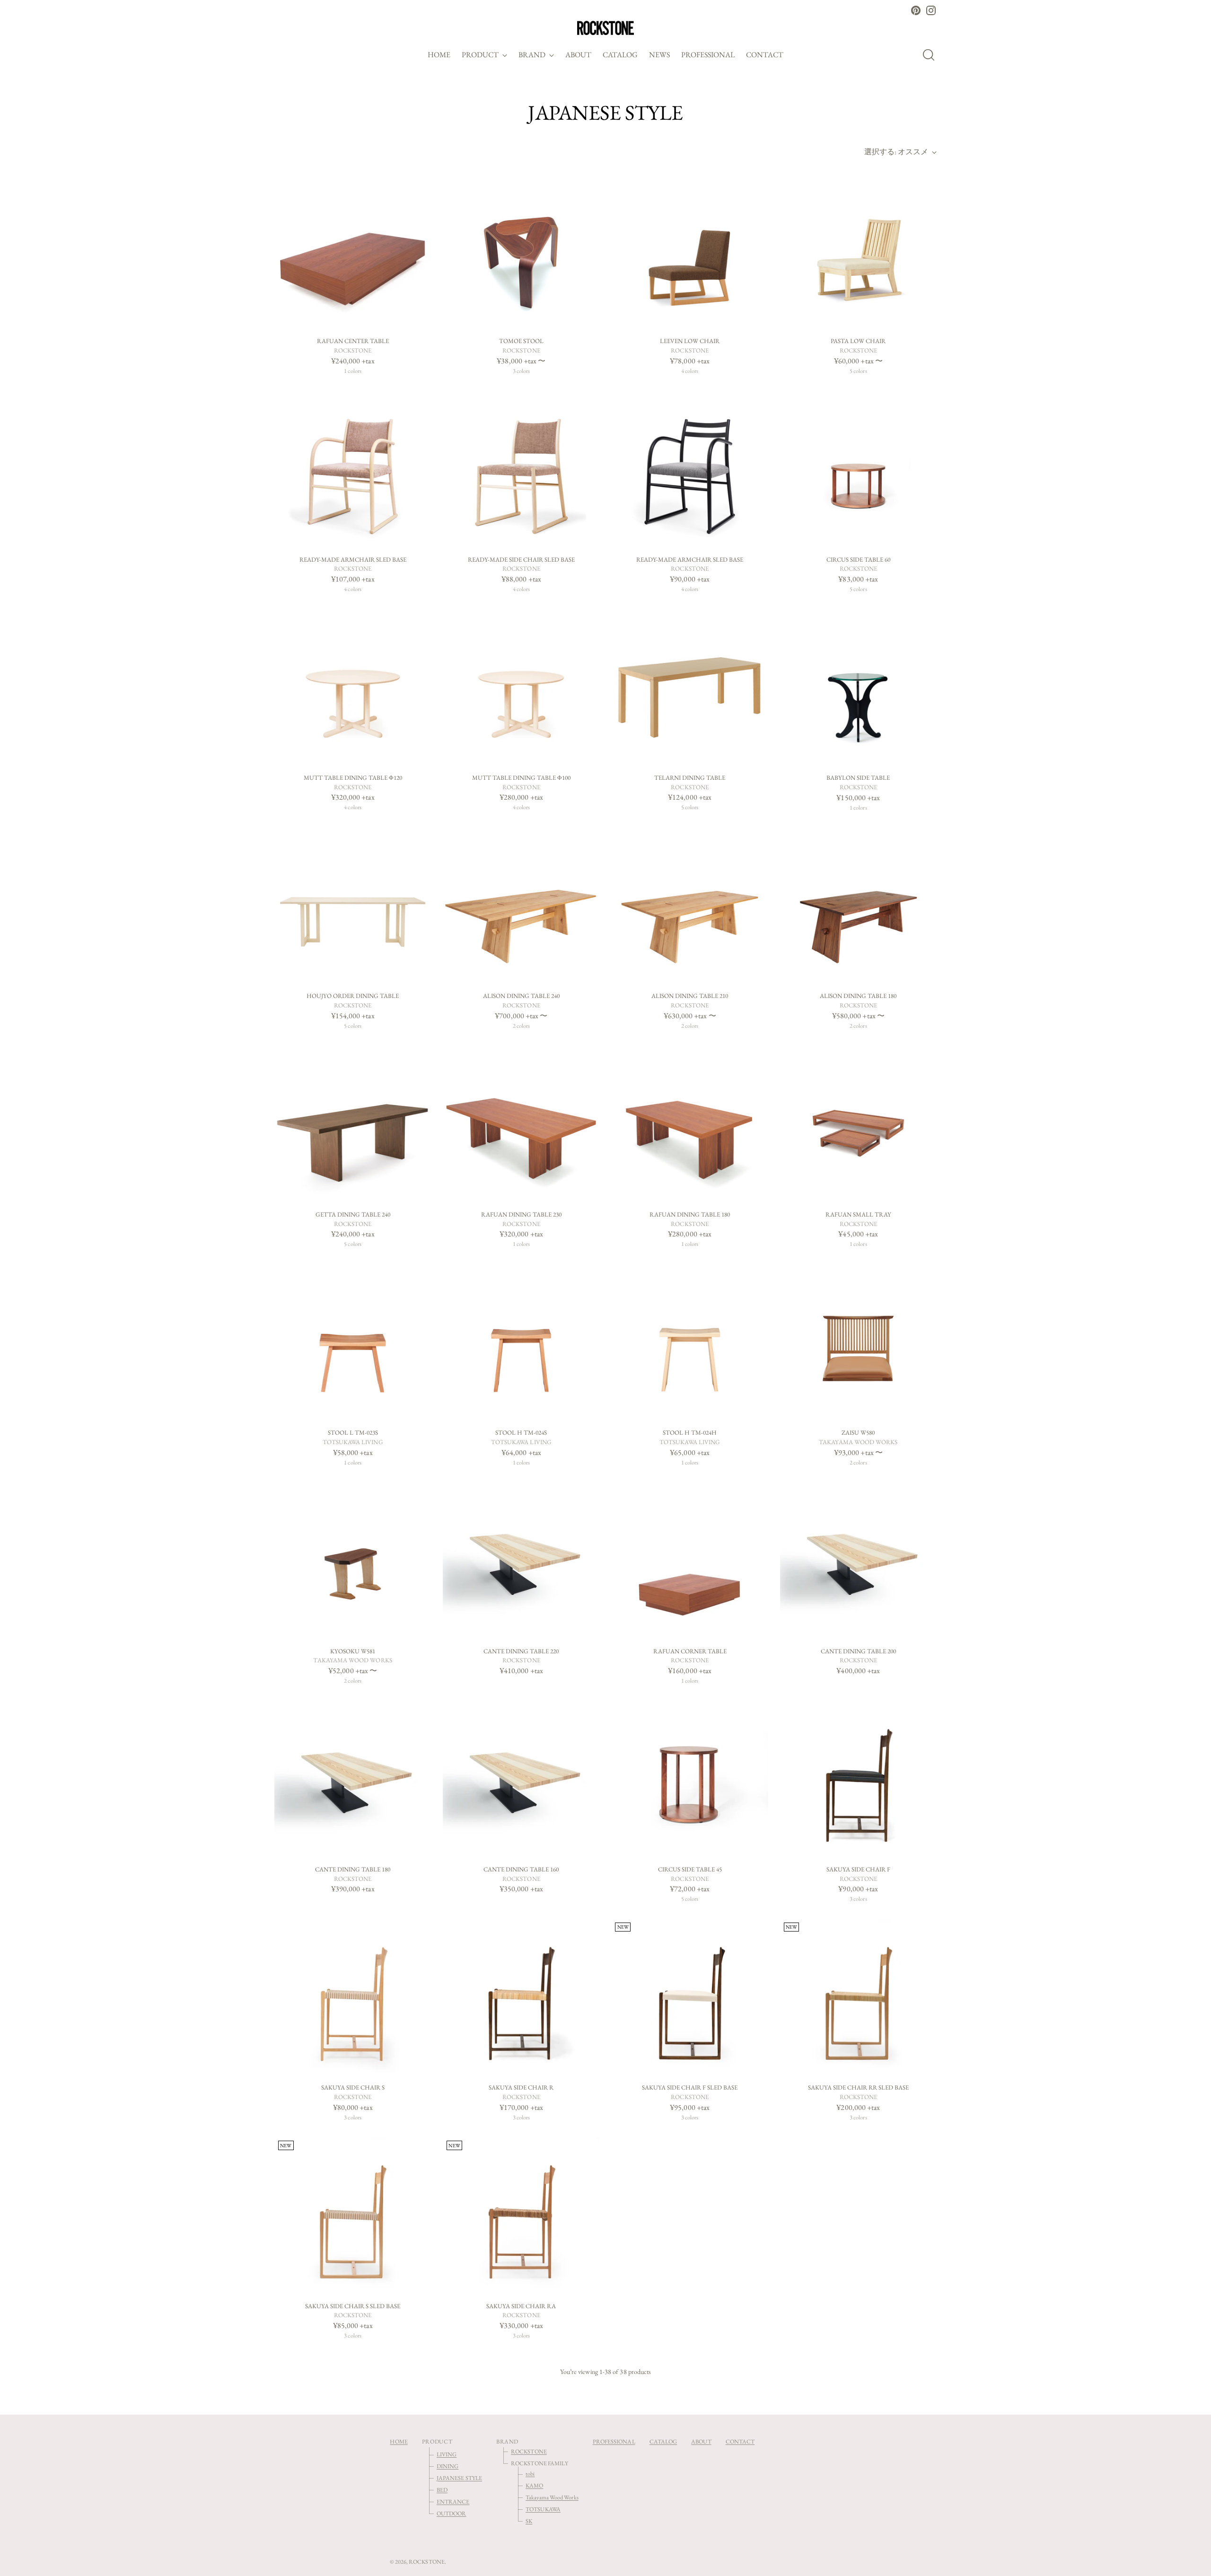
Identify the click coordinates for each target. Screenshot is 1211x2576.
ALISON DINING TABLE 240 (521, 996)
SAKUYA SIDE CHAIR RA (521, 2306)
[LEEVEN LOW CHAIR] (689, 251)
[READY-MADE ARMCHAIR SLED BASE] (353, 469)
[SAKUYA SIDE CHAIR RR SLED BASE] (858, 1997)
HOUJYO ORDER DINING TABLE (353, 996)
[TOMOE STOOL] (521, 251)
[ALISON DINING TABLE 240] (521, 905)
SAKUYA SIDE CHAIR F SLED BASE (690, 2087)
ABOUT (701, 2441)
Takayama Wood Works (552, 2497)
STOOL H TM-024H (690, 1433)
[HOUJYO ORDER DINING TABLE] (353, 905)
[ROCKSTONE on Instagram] (931, 10)
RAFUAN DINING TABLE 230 (521, 1214)
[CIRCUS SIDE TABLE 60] (858, 469)
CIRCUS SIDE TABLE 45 (690, 1869)
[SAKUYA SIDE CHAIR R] (521, 1997)
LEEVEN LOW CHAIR (690, 341)
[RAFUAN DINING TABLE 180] (689, 1124)
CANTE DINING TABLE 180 (353, 1869)
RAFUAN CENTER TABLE (353, 341)
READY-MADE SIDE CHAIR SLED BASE (521, 560)
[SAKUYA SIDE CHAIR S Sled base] (353, 2215)
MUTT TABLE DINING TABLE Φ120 (353, 778)
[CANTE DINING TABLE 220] (521, 1560)
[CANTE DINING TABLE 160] (521, 1779)
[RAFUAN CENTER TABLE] (353, 251)
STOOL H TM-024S (521, 1433)
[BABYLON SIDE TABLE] (858, 687)
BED (442, 2490)
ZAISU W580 (858, 1433)
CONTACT (740, 2441)
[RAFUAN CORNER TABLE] (689, 1560)
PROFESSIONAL (614, 2441)
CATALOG (663, 2441)
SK (529, 2521)
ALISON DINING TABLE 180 (858, 996)
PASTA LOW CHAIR (858, 341)
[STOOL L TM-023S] (353, 1342)
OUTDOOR (452, 2513)
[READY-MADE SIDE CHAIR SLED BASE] (521, 469)
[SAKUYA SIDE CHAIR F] (858, 1779)
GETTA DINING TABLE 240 (353, 1214)
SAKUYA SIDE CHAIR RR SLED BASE (858, 2087)
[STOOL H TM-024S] (521, 1342)
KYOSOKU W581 (353, 1651)
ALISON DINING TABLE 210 (690, 996)
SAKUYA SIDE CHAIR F (858, 1869)
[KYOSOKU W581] (353, 1560)
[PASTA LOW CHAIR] (858, 251)
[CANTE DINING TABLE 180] (353, 1779)
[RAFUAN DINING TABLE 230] (521, 1124)
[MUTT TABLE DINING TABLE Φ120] (353, 687)
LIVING (447, 2454)
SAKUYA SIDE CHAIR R (521, 2087)
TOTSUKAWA (543, 2509)
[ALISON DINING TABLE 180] (858, 905)
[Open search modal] (931, 55)
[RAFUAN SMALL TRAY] (858, 1124)
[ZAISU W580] (858, 1342)
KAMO (534, 2485)
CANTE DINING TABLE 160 (521, 1869)
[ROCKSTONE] (605, 28)
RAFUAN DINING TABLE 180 (690, 1214)
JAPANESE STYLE (459, 2478)
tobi (530, 2474)
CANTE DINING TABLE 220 (521, 1651)
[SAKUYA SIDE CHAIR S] (353, 1997)
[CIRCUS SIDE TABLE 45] (689, 1779)
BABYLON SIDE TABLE (858, 778)
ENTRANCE (453, 2501)
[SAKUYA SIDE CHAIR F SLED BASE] (689, 1997)
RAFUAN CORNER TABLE (690, 1651)
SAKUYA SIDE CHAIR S (353, 2087)
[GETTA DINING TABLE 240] (353, 1124)
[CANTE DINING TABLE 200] (858, 1560)
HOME (399, 2441)
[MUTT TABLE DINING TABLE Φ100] (521, 687)
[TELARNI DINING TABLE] (689, 687)
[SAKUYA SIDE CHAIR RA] (521, 2215)
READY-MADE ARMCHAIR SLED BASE (353, 560)
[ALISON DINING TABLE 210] (689, 905)
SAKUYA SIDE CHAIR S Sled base (353, 2306)
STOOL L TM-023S (353, 1433)
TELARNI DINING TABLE (690, 778)
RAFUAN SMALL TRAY (858, 1214)
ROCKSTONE (529, 2451)
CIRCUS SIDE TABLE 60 (858, 560)
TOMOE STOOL (521, 341)
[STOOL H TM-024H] (689, 1342)
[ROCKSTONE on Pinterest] (916, 10)
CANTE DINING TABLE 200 (858, 1651)
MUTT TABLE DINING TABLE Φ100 (521, 778)
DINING (448, 2466)
